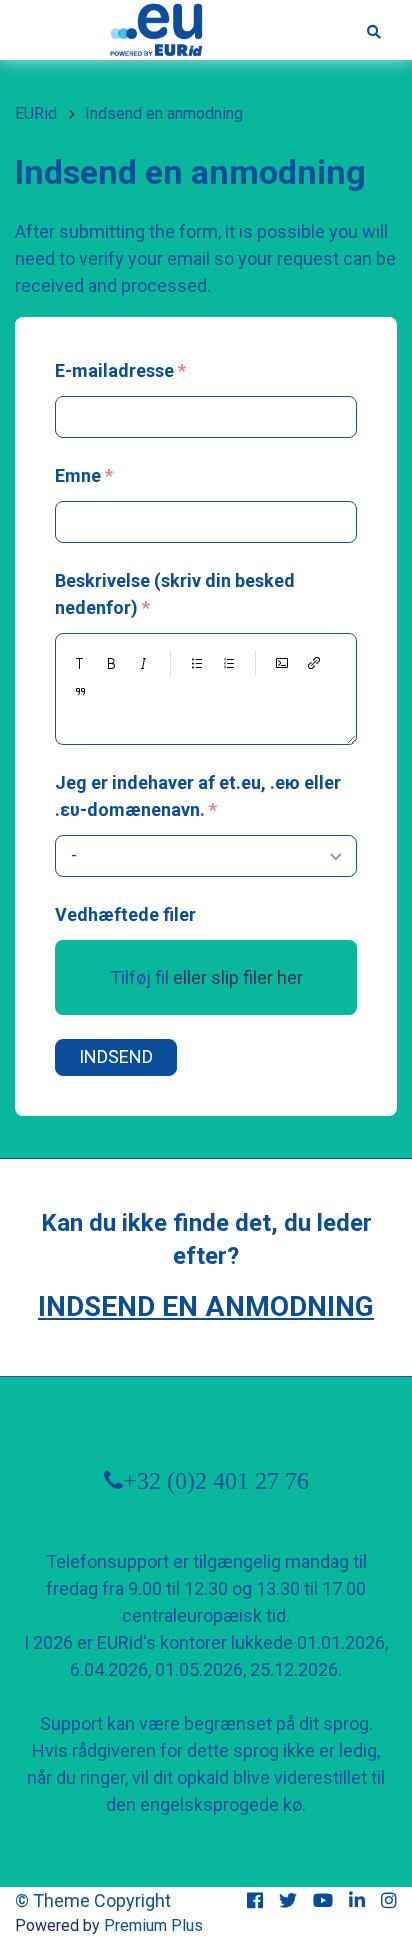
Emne (78, 475)
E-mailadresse (114, 370)
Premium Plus (153, 1925)
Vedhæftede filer (125, 914)
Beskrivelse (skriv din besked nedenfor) (175, 594)
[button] (80, 663)
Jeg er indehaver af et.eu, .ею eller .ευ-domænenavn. (198, 796)
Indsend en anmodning (206, 1306)
